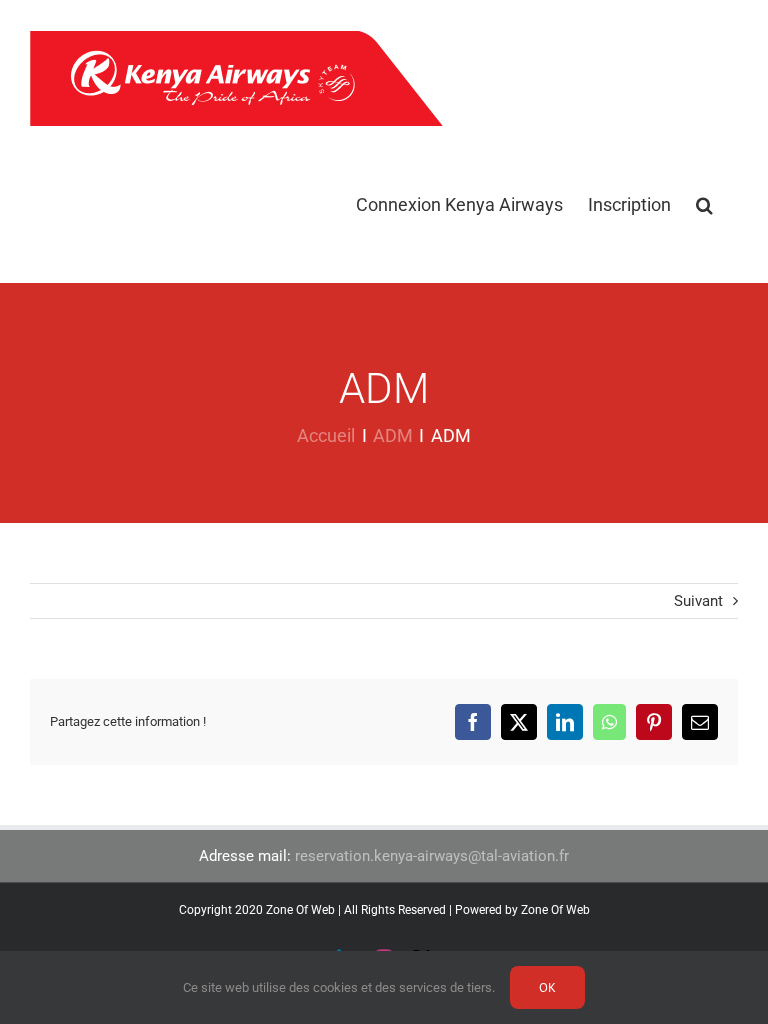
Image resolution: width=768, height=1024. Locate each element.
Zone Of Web (555, 910)
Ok (547, 987)
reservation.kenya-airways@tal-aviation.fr (432, 856)
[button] (704, 204)
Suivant (698, 601)
